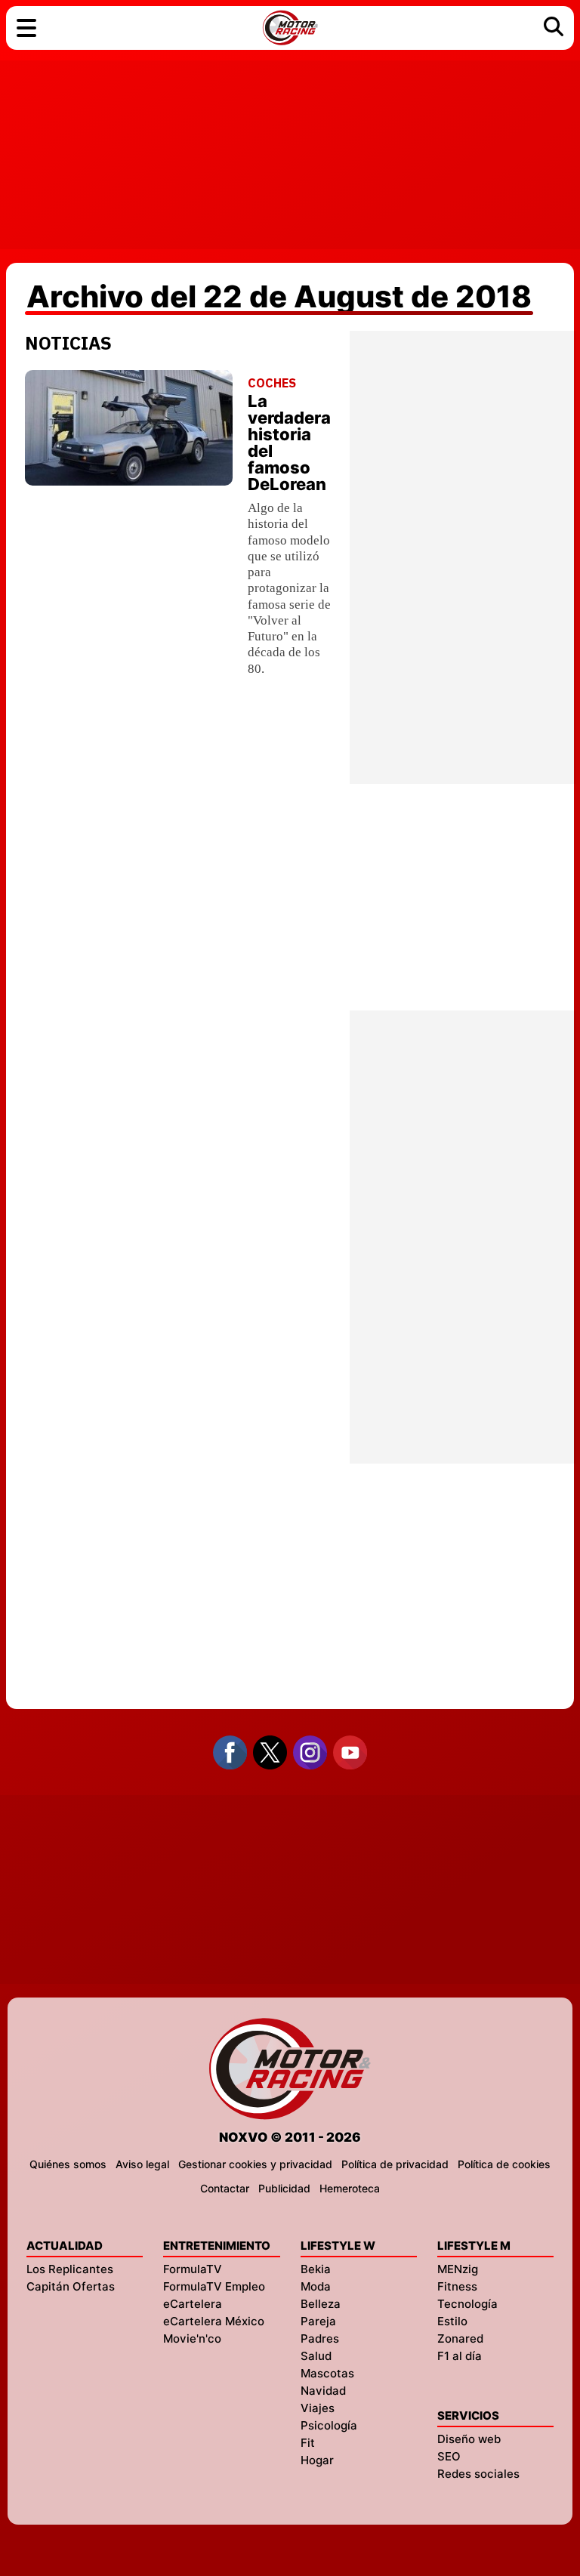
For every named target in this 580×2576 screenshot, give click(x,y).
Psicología (329, 2425)
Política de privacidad (395, 2164)
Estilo (452, 2321)
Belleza (321, 2304)
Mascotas (327, 2373)
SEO (449, 2456)
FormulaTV (193, 2269)
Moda (316, 2286)
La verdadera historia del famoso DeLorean (289, 443)
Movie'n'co (192, 2338)
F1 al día (460, 2356)
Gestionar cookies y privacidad (255, 2164)
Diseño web (469, 2439)
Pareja (318, 2321)
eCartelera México (214, 2321)
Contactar (225, 2188)
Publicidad (284, 2188)
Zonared (460, 2338)
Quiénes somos (68, 2164)
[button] (26, 28)
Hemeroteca (350, 2188)
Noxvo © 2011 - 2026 (290, 2137)
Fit (308, 2443)
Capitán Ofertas (71, 2286)
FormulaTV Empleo (214, 2286)
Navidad (323, 2391)
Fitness (457, 2286)
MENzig (458, 2269)
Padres (320, 2338)
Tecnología (467, 2304)
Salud (316, 2356)
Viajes (318, 2408)
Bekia (316, 2269)
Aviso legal (142, 2164)
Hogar (317, 2460)
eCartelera (193, 2304)
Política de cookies (504, 2164)
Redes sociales (478, 2474)
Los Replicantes (70, 2269)
